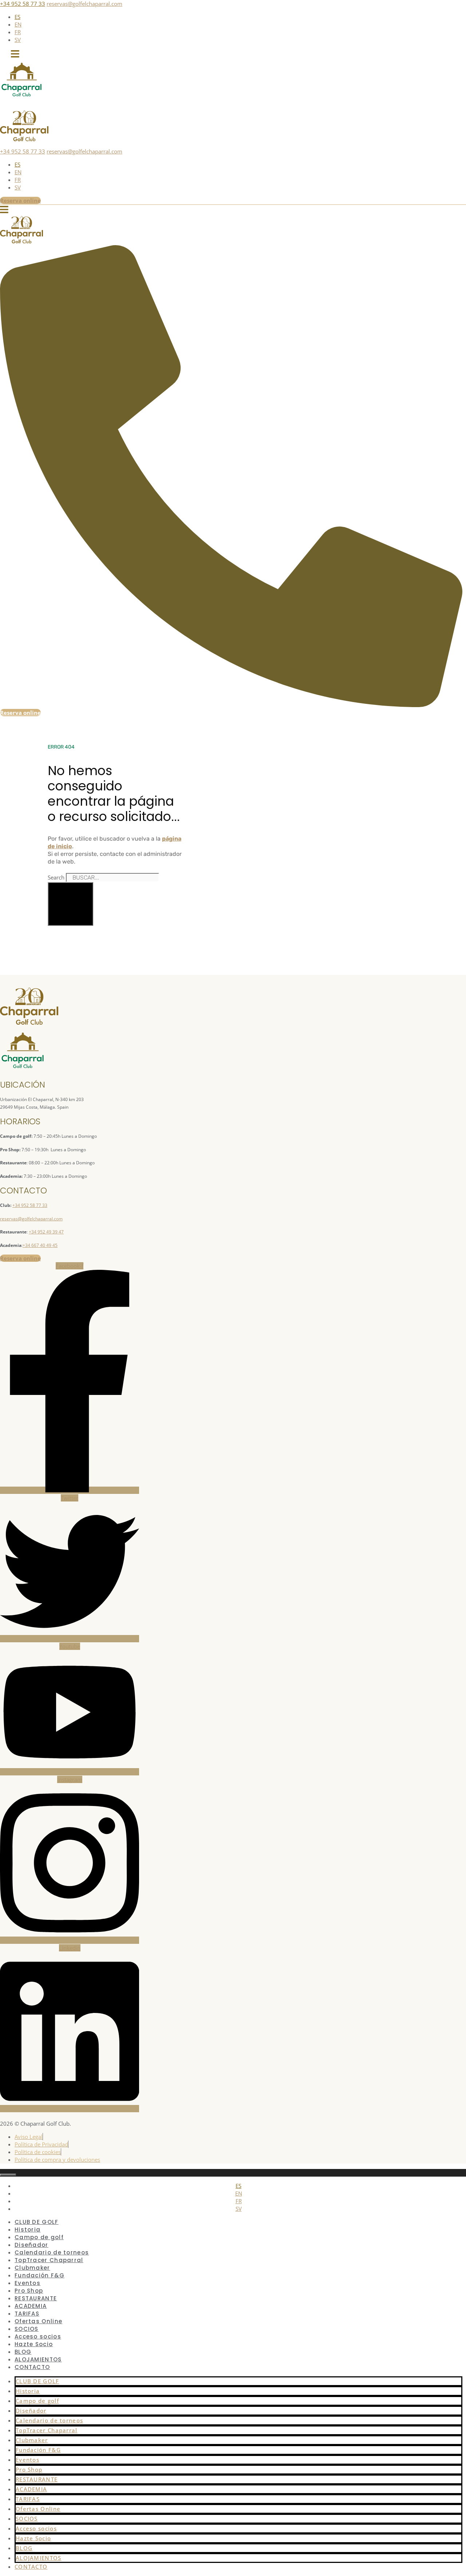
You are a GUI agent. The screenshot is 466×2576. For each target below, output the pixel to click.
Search (56, 877)
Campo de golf (37, 2401)
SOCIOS (27, 2519)
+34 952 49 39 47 (46, 1232)
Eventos (27, 2460)
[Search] (70, 904)
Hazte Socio (34, 2344)
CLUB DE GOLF (37, 2381)
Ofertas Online (38, 2509)
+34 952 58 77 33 (23, 4)
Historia (28, 2391)
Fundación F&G (38, 2450)
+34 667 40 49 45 (40, 1245)
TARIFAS (28, 2499)
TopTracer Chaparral (47, 2430)
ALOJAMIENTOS (39, 2558)
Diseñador (31, 2410)
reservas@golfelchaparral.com (84, 4)
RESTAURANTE (37, 2479)
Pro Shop (29, 2469)
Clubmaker (32, 2440)
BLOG (24, 2548)
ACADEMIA (31, 2489)
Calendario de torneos (49, 2420)
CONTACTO (32, 2367)
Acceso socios (36, 2528)
